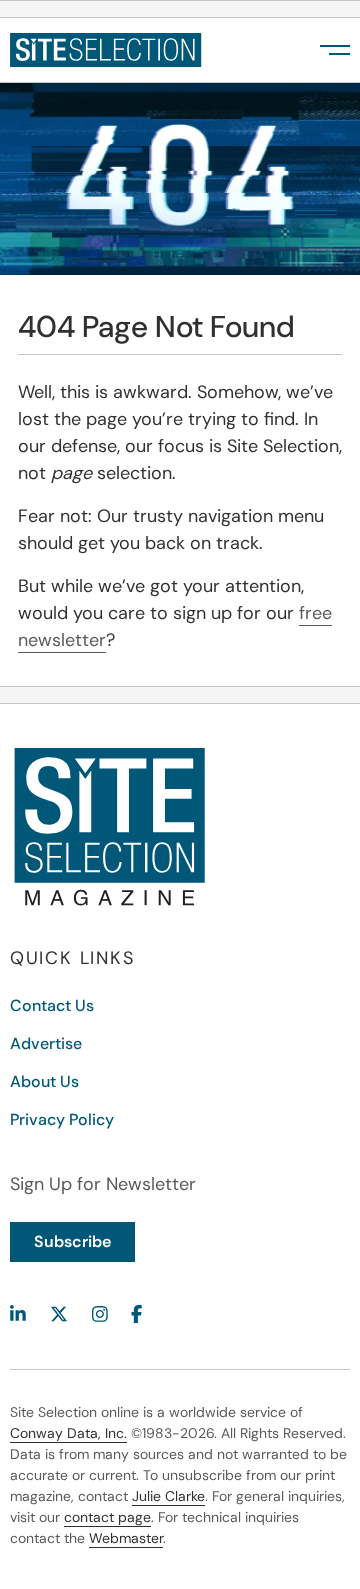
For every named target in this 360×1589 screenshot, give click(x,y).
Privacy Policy (62, 1119)
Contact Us (52, 1005)
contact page (107, 1517)
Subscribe (72, 1241)
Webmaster (126, 1538)
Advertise (46, 1043)
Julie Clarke (168, 1496)
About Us (44, 1081)
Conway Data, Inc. (68, 1433)
